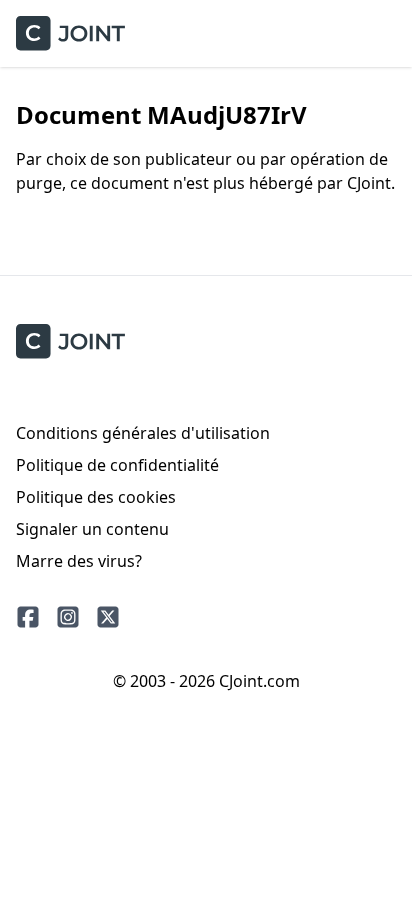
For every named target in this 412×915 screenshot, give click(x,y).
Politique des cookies (96, 497)
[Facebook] (28, 617)
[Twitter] (108, 617)
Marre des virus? (79, 561)
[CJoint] (70, 341)
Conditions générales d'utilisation (143, 433)
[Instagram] (68, 617)
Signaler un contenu (92, 529)
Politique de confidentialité (117, 465)
